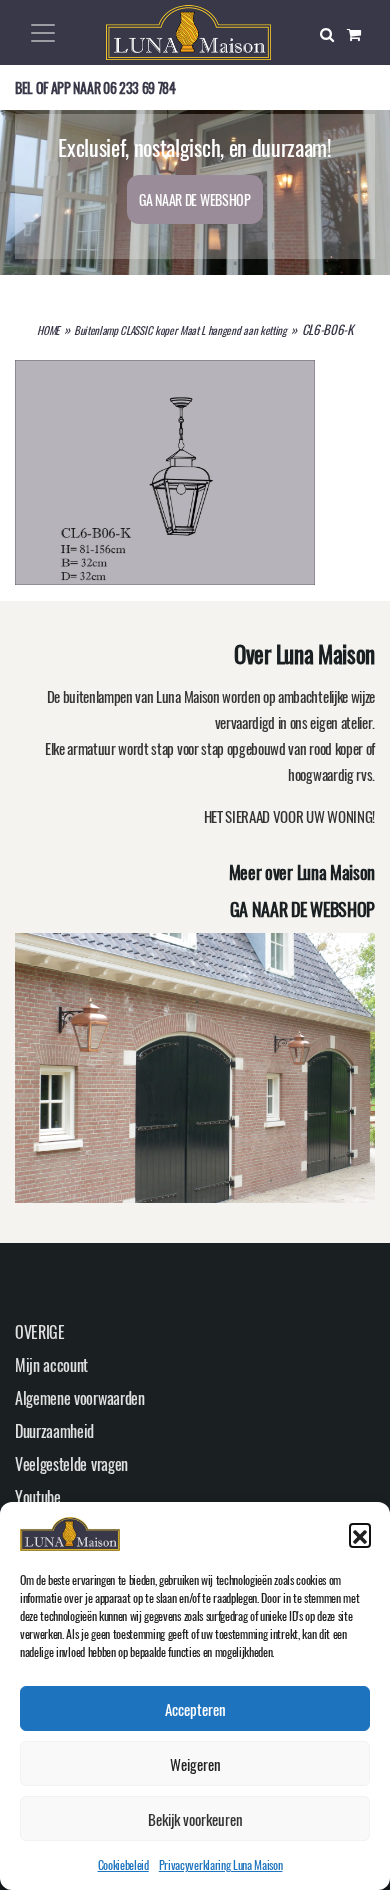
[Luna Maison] (188, 30)
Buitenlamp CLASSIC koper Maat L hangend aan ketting (180, 330)
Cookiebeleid (123, 1864)
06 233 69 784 (139, 87)
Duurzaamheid (54, 1431)
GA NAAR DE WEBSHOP (194, 199)
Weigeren (195, 1764)
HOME (48, 330)
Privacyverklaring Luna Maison (221, 1864)
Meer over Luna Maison (302, 872)
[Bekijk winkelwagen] (361, 33)
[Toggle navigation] (43, 33)
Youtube (38, 1497)
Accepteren (195, 1709)
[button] (360, 1534)
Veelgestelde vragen (71, 1464)
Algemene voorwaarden (80, 1398)
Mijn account (51, 1365)
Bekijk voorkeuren (195, 1819)
